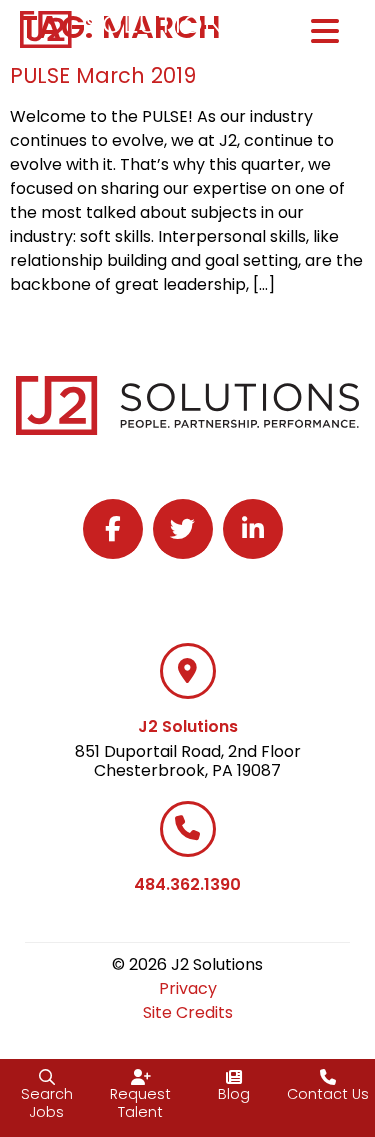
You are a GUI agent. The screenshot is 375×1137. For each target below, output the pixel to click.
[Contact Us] (328, 1077)
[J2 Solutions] (188, 671)
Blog (234, 1094)
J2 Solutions (188, 726)
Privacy (188, 988)
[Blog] (234, 1077)
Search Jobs (47, 1103)
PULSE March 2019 (103, 75)
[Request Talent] (141, 1077)
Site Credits (188, 1012)
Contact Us (328, 1094)
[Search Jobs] (47, 1077)
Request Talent (140, 1103)
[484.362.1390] (188, 829)
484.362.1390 (187, 884)
